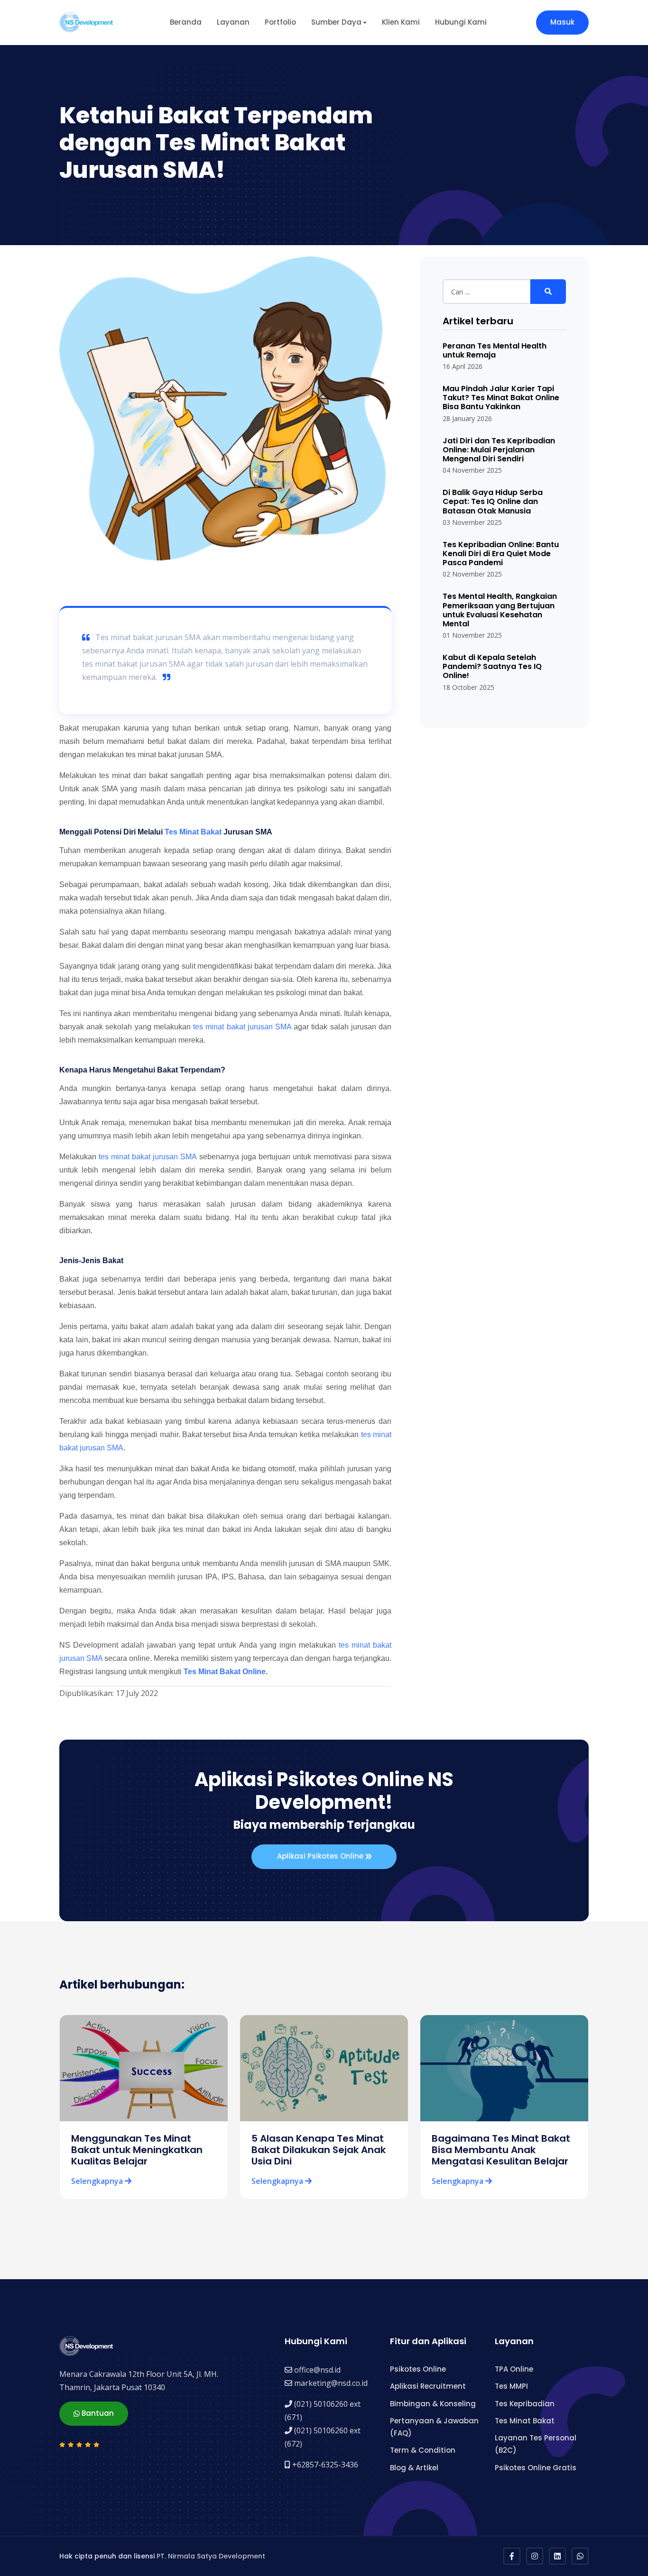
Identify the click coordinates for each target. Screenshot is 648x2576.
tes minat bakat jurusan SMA (242, 1027)
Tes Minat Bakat (193, 832)
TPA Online (514, 2369)
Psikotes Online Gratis (536, 2468)
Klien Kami (401, 22)
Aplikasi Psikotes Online (321, 1856)
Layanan (233, 22)
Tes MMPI (511, 2386)
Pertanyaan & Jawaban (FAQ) (434, 2427)
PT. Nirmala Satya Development (211, 2556)
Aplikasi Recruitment (428, 2386)
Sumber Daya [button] (336, 22)
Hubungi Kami (461, 22)
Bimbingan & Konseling (433, 2404)
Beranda (186, 22)
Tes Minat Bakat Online (225, 1672)
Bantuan (97, 2413)
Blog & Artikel (414, 2468)
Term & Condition (423, 2450)
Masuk (562, 22)
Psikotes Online (418, 2369)
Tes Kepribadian (525, 2404)
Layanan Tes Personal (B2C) (536, 2444)
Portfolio (280, 22)
